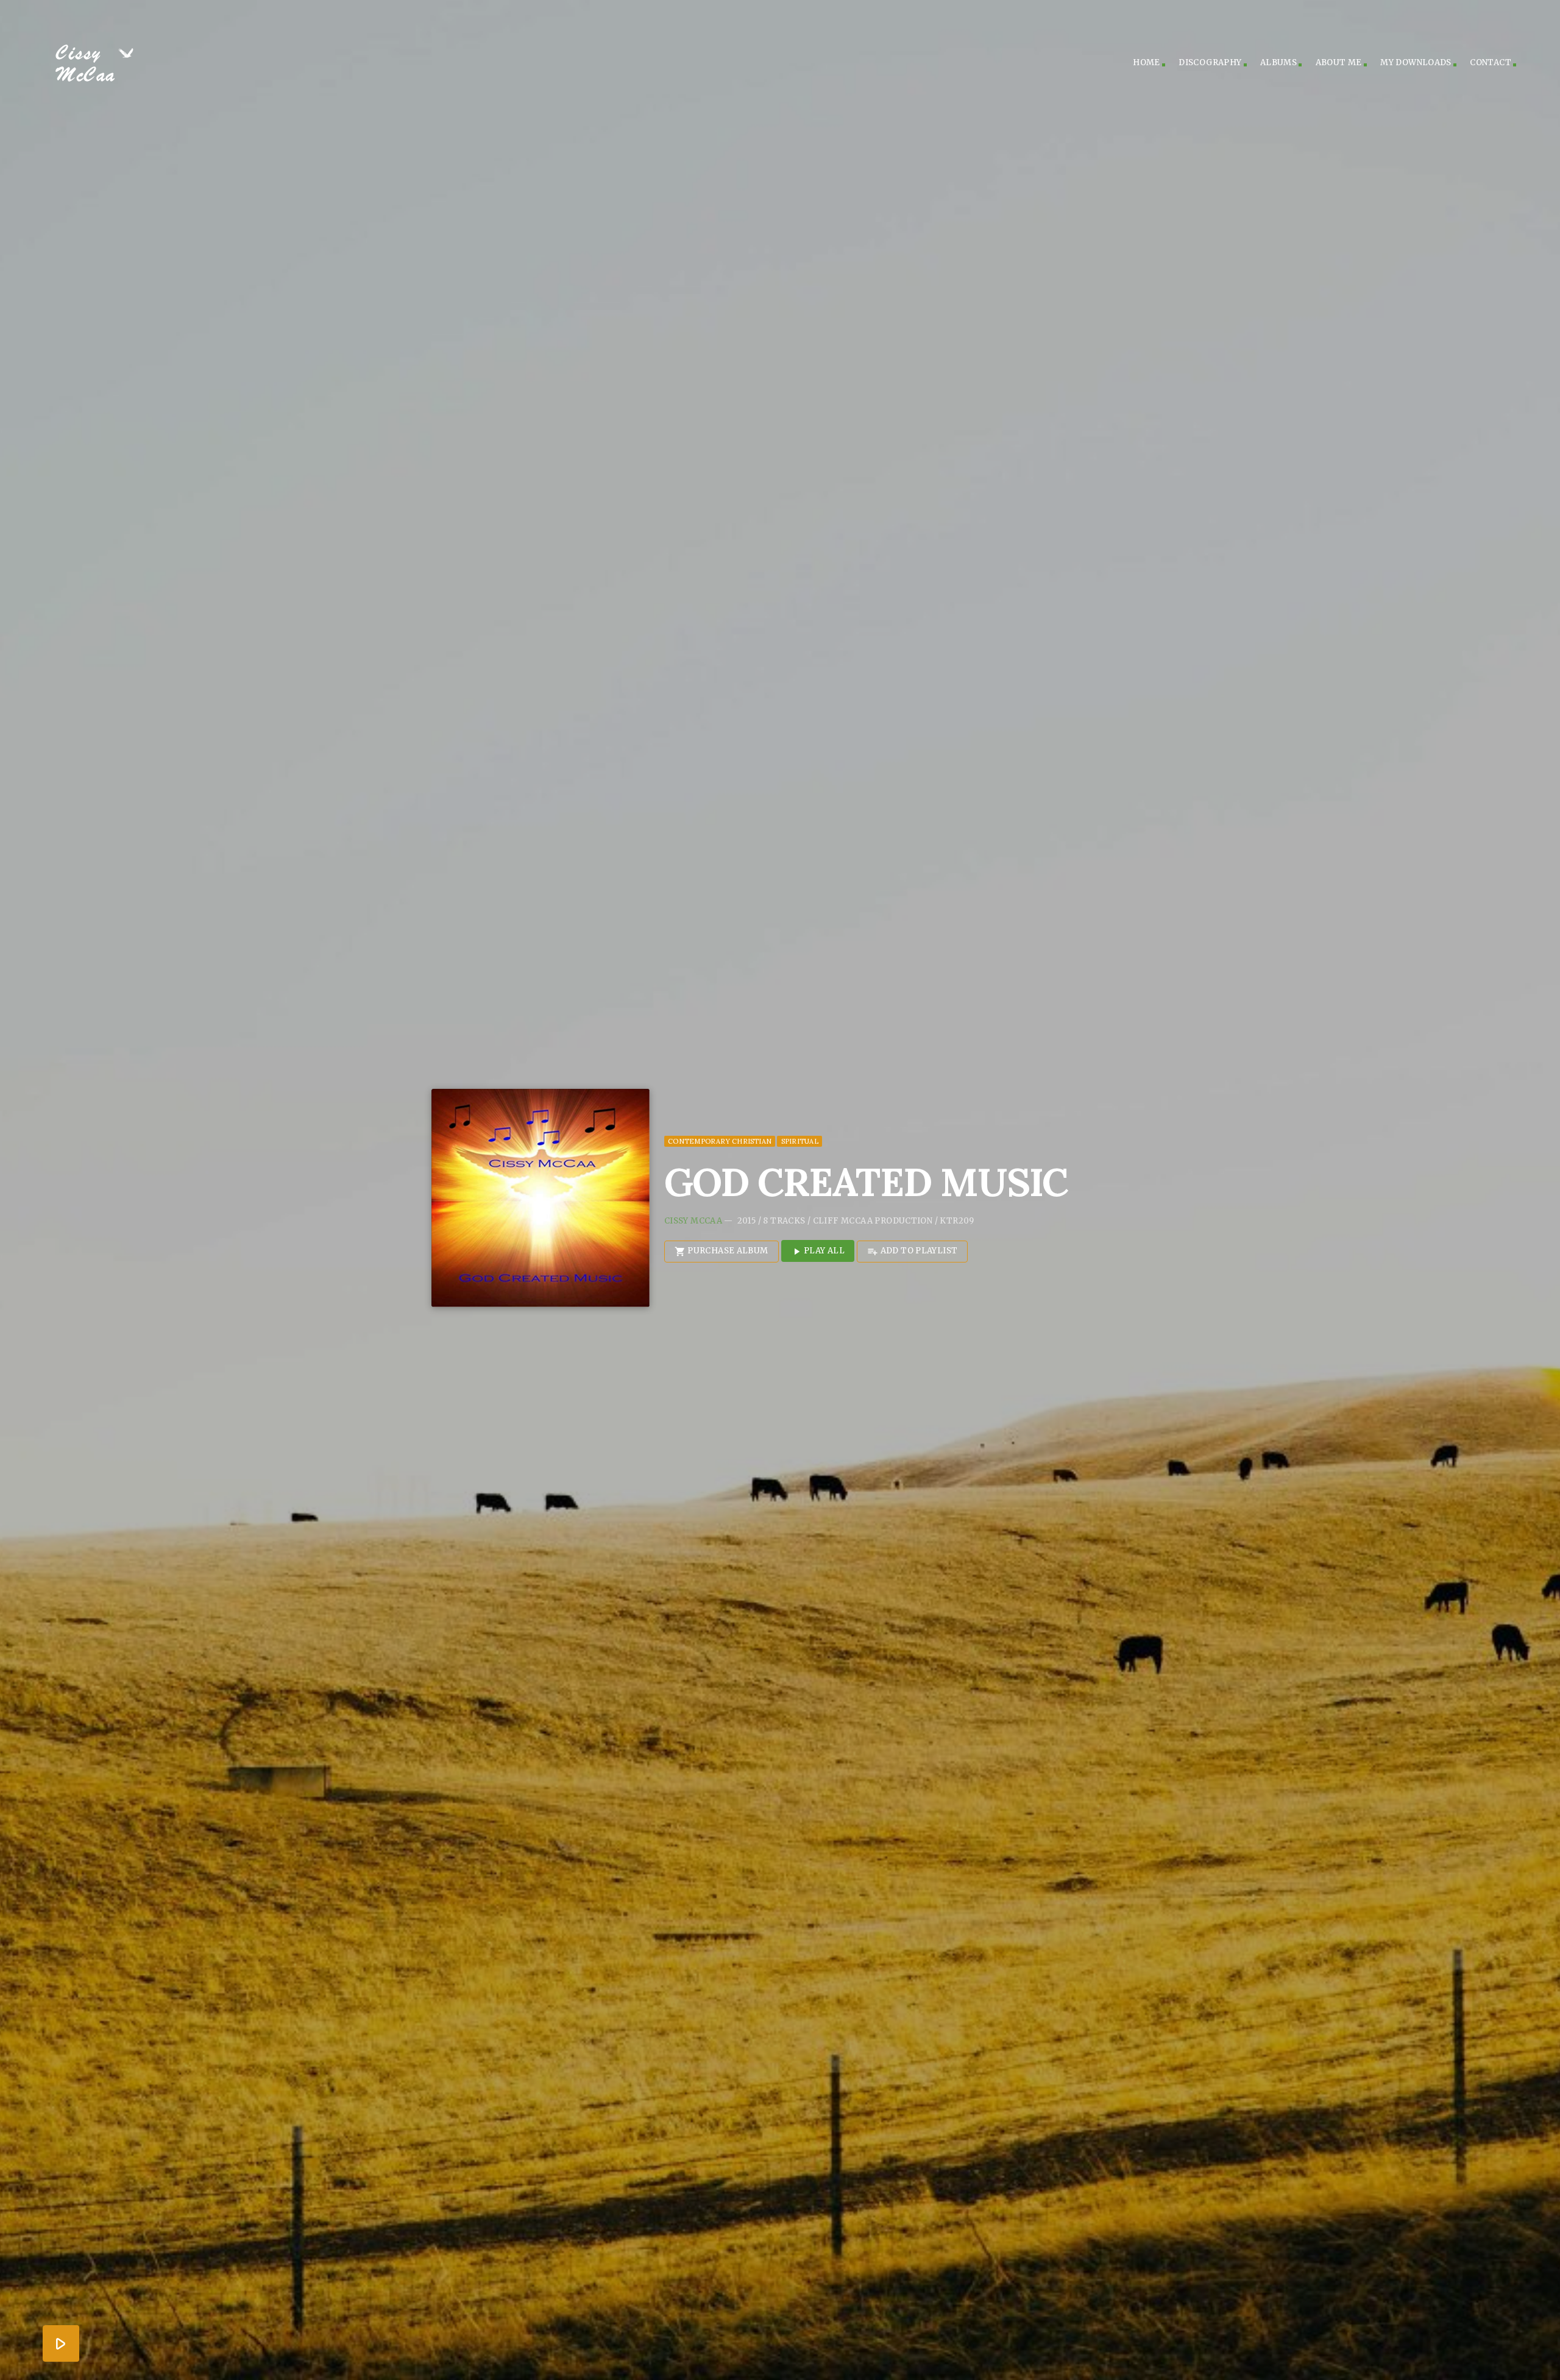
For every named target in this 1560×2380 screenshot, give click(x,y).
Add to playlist (912, 1251)
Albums (1278, 62)
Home (1147, 62)
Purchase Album (721, 1251)
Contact (1491, 62)
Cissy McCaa (693, 1221)
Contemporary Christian (720, 1141)
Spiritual (800, 1141)
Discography (1210, 62)
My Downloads (1416, 62)
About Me (1339, 62)
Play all (818, 1251)
